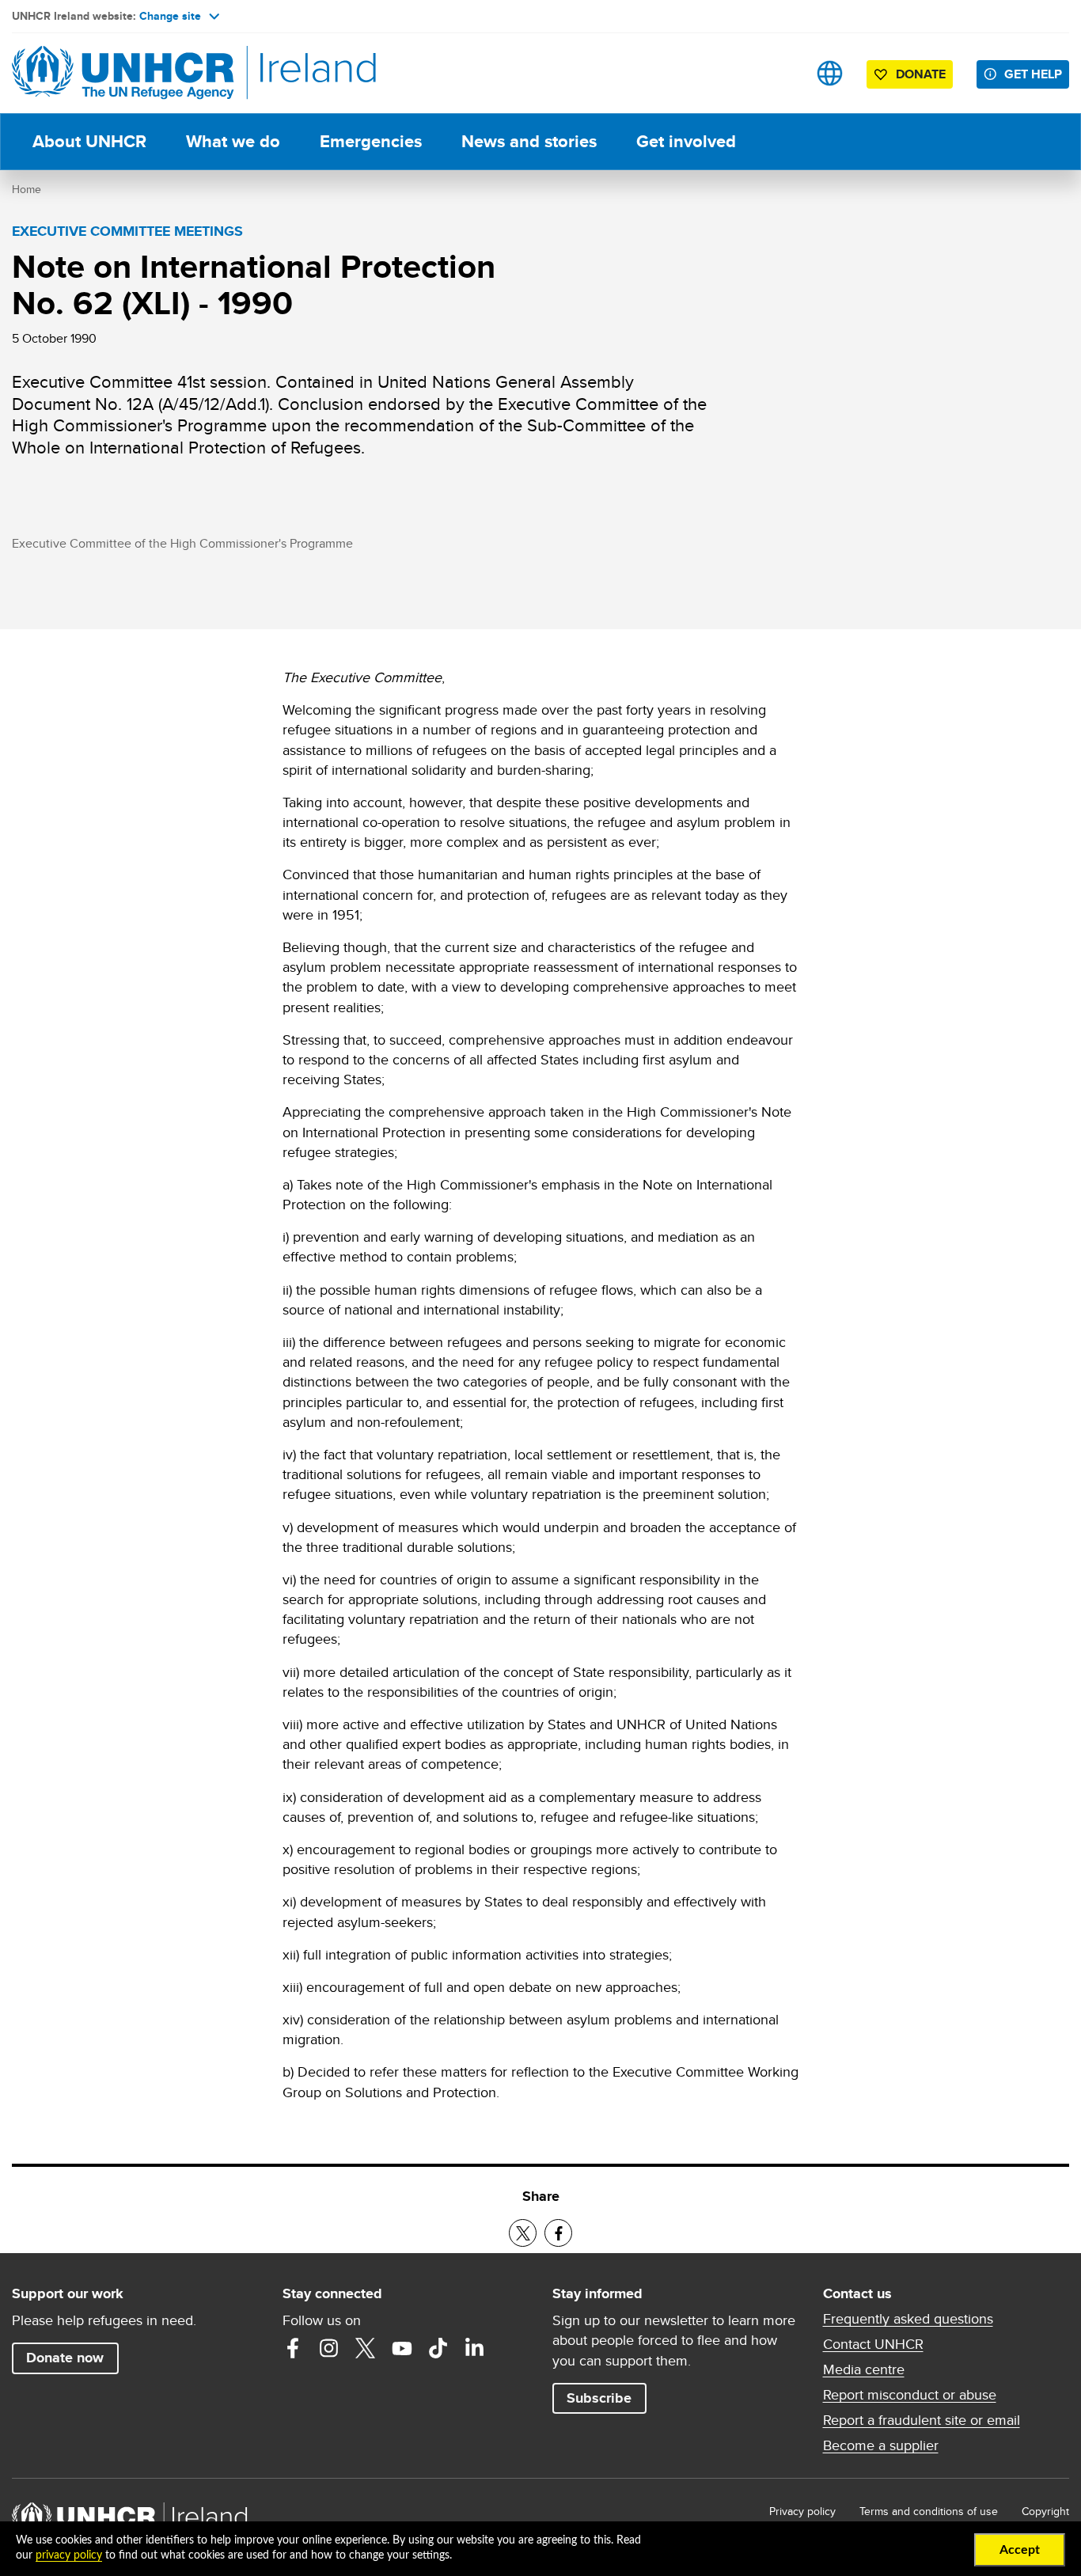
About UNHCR (89, 141)
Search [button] (780, 73)
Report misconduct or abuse (910, 2395)
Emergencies (371, 141)
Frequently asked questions (908, 2319)
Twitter (366, 2348)
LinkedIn (475, 2348)
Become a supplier (881, 2445)
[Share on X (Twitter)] (523, 2233)
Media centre (864, 2369)
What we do (233, 141)
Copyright (1045, 2511)
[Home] (123, 73)
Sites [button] (830, 73)
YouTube (402, 2348)
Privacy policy (802, 2511)
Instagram (329, 2348)
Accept (1020, 2550)
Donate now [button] (65, 2358)
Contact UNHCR (873, 2344)
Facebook (293, 2348)
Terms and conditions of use (929, 2511)
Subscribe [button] (599, 2398)
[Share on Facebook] (558, 2233)
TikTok (438, 2348)
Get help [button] (1033, 74)
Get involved (686, 141)
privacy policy (69, 2555)
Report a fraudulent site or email (922, 2420)
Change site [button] (170, 16)
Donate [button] (921, 74)
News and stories (529, 141)
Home (27, 189)
